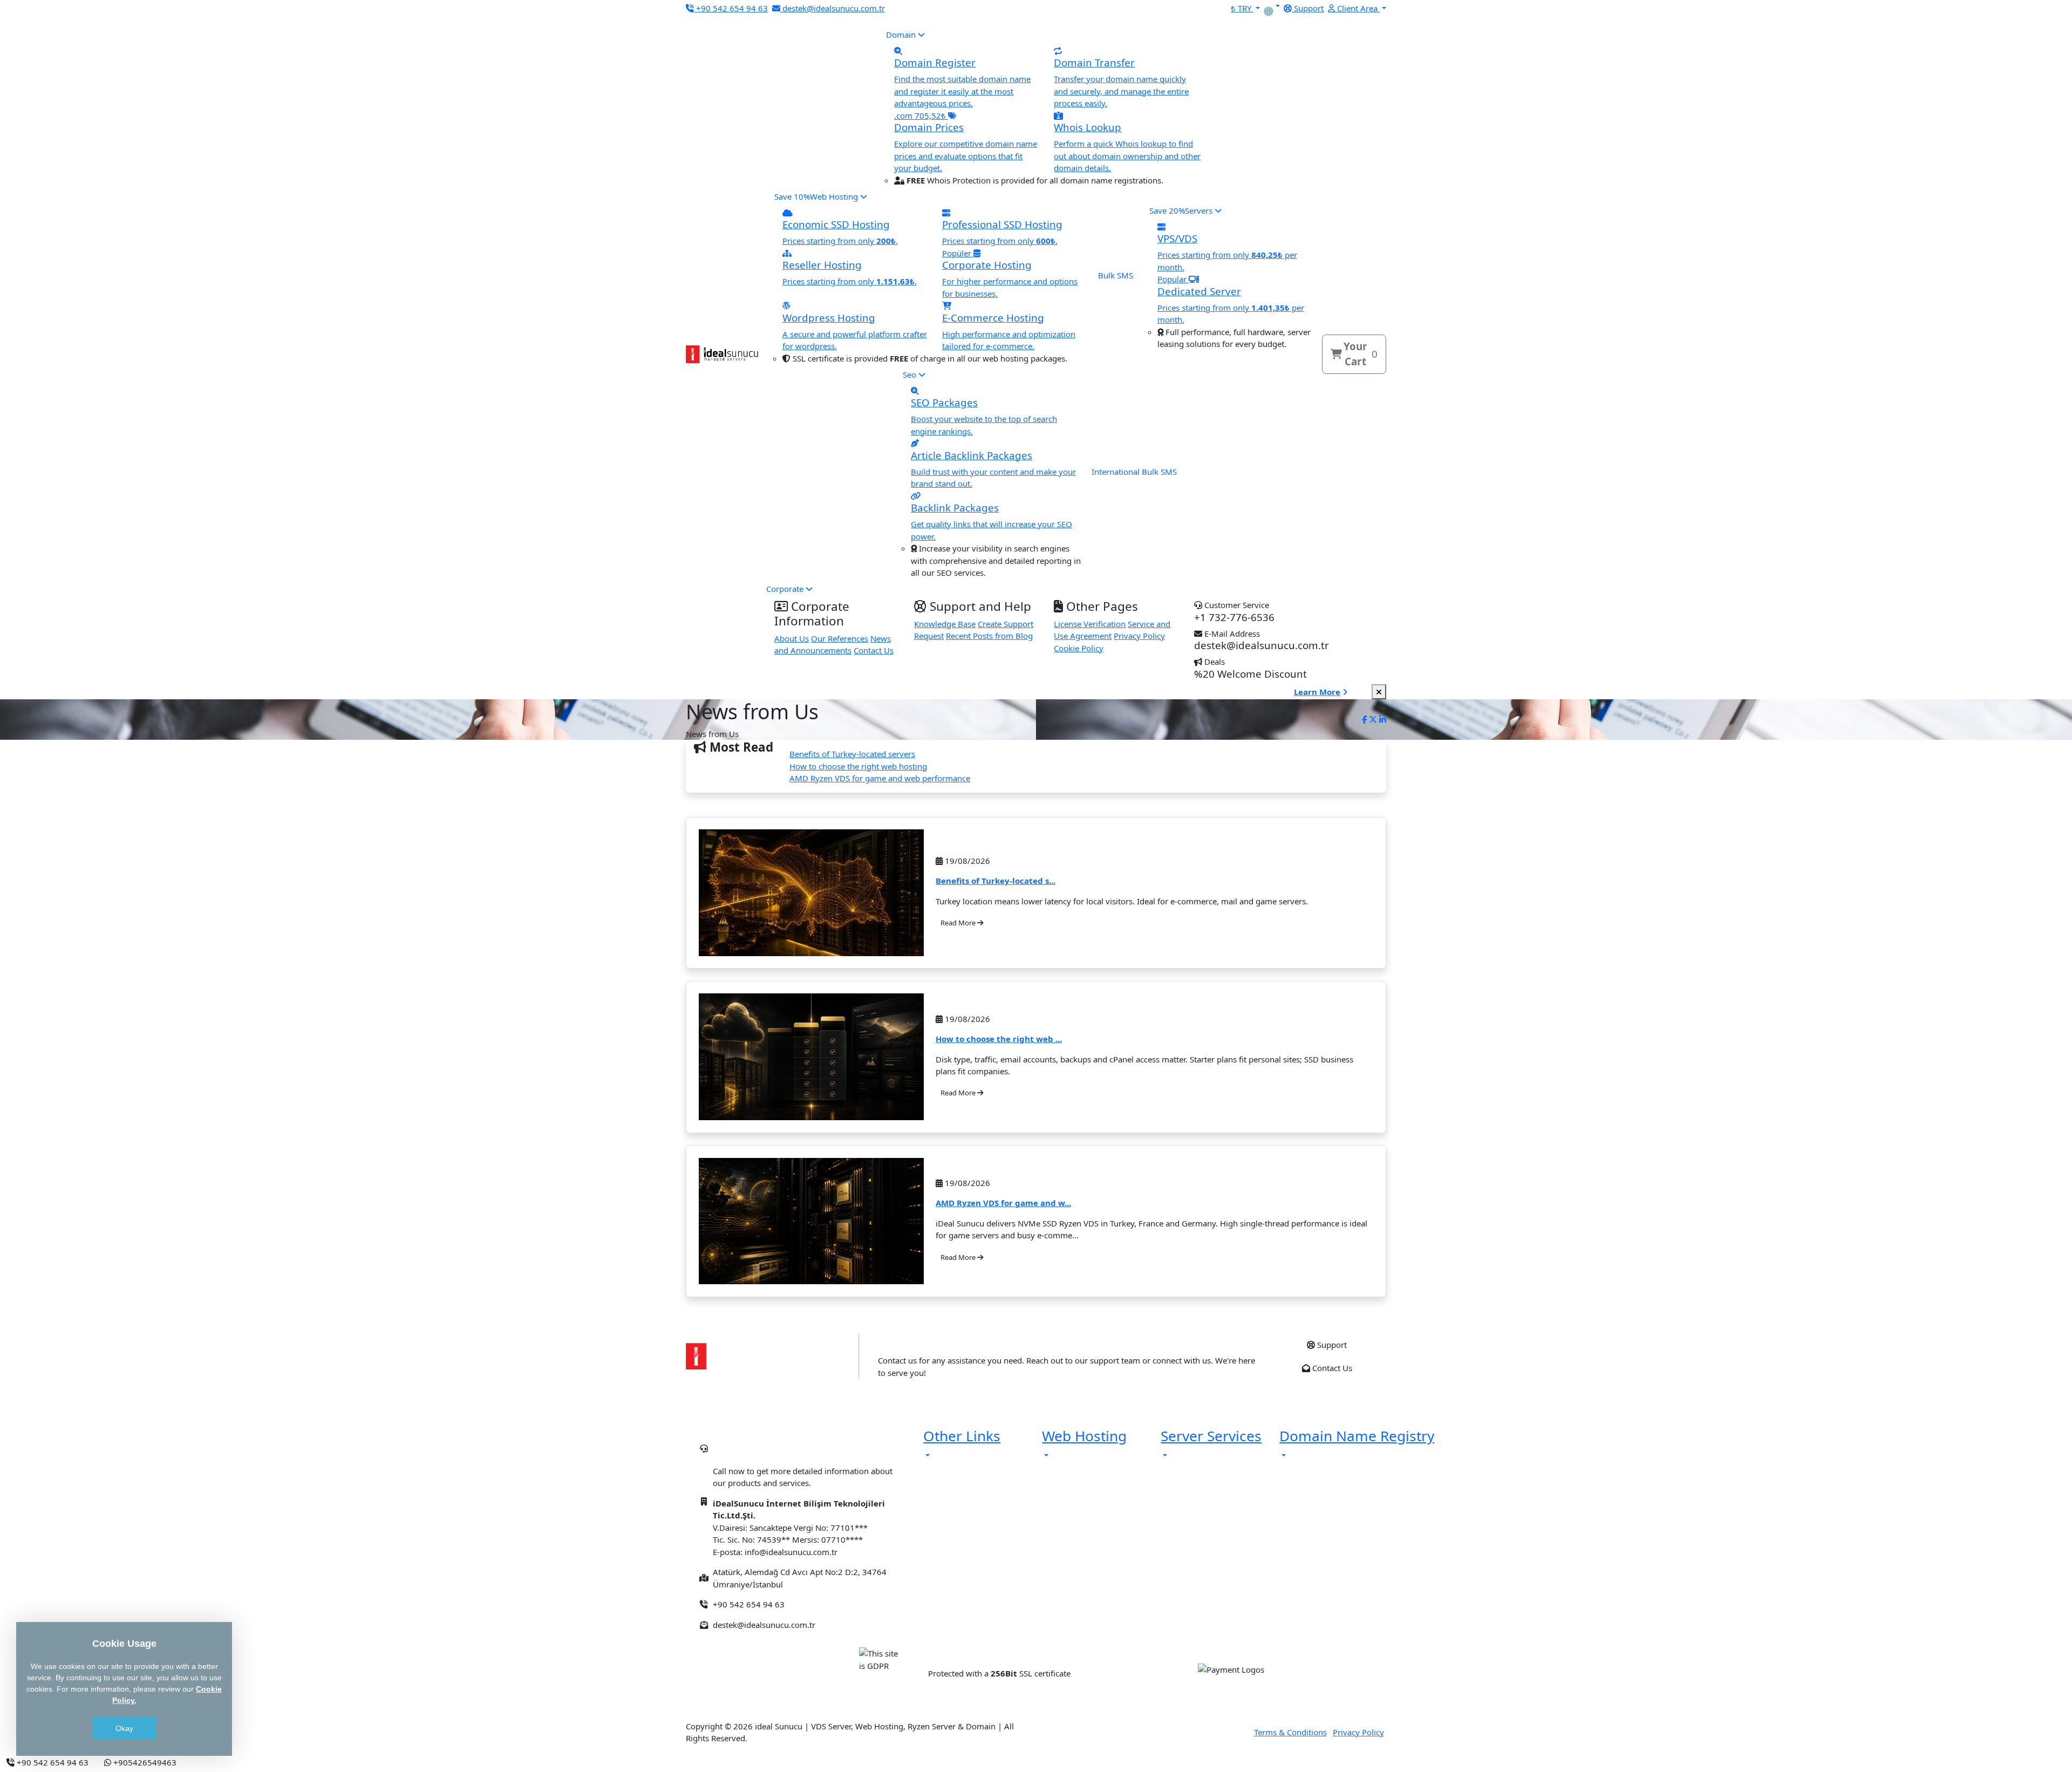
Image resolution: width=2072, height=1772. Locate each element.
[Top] (192, 1762)
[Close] (1379, 692)
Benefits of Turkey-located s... (996, 881)
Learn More (1317, 692)
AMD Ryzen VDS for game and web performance (880, 778)
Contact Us (874, 650)
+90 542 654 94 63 (781, 1453)
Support (1331, 1345)
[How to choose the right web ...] (811, 1057)
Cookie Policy (1079, 648)
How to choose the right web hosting (858, 766)
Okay (124, 1728)
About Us (792, 638)
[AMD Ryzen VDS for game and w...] (811, 1221)
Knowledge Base (945, 624)
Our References (840, 638)
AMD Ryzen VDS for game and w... (1003, 1203)
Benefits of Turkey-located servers (852, 754)
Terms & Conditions (1290, 1732)
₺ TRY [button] (1242, 8)
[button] (1277, 6)
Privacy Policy (1139, 636)
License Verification (1090, 624)
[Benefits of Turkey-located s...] (811, 893)
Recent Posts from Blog (989, 636)
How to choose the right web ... (999, 1039)
